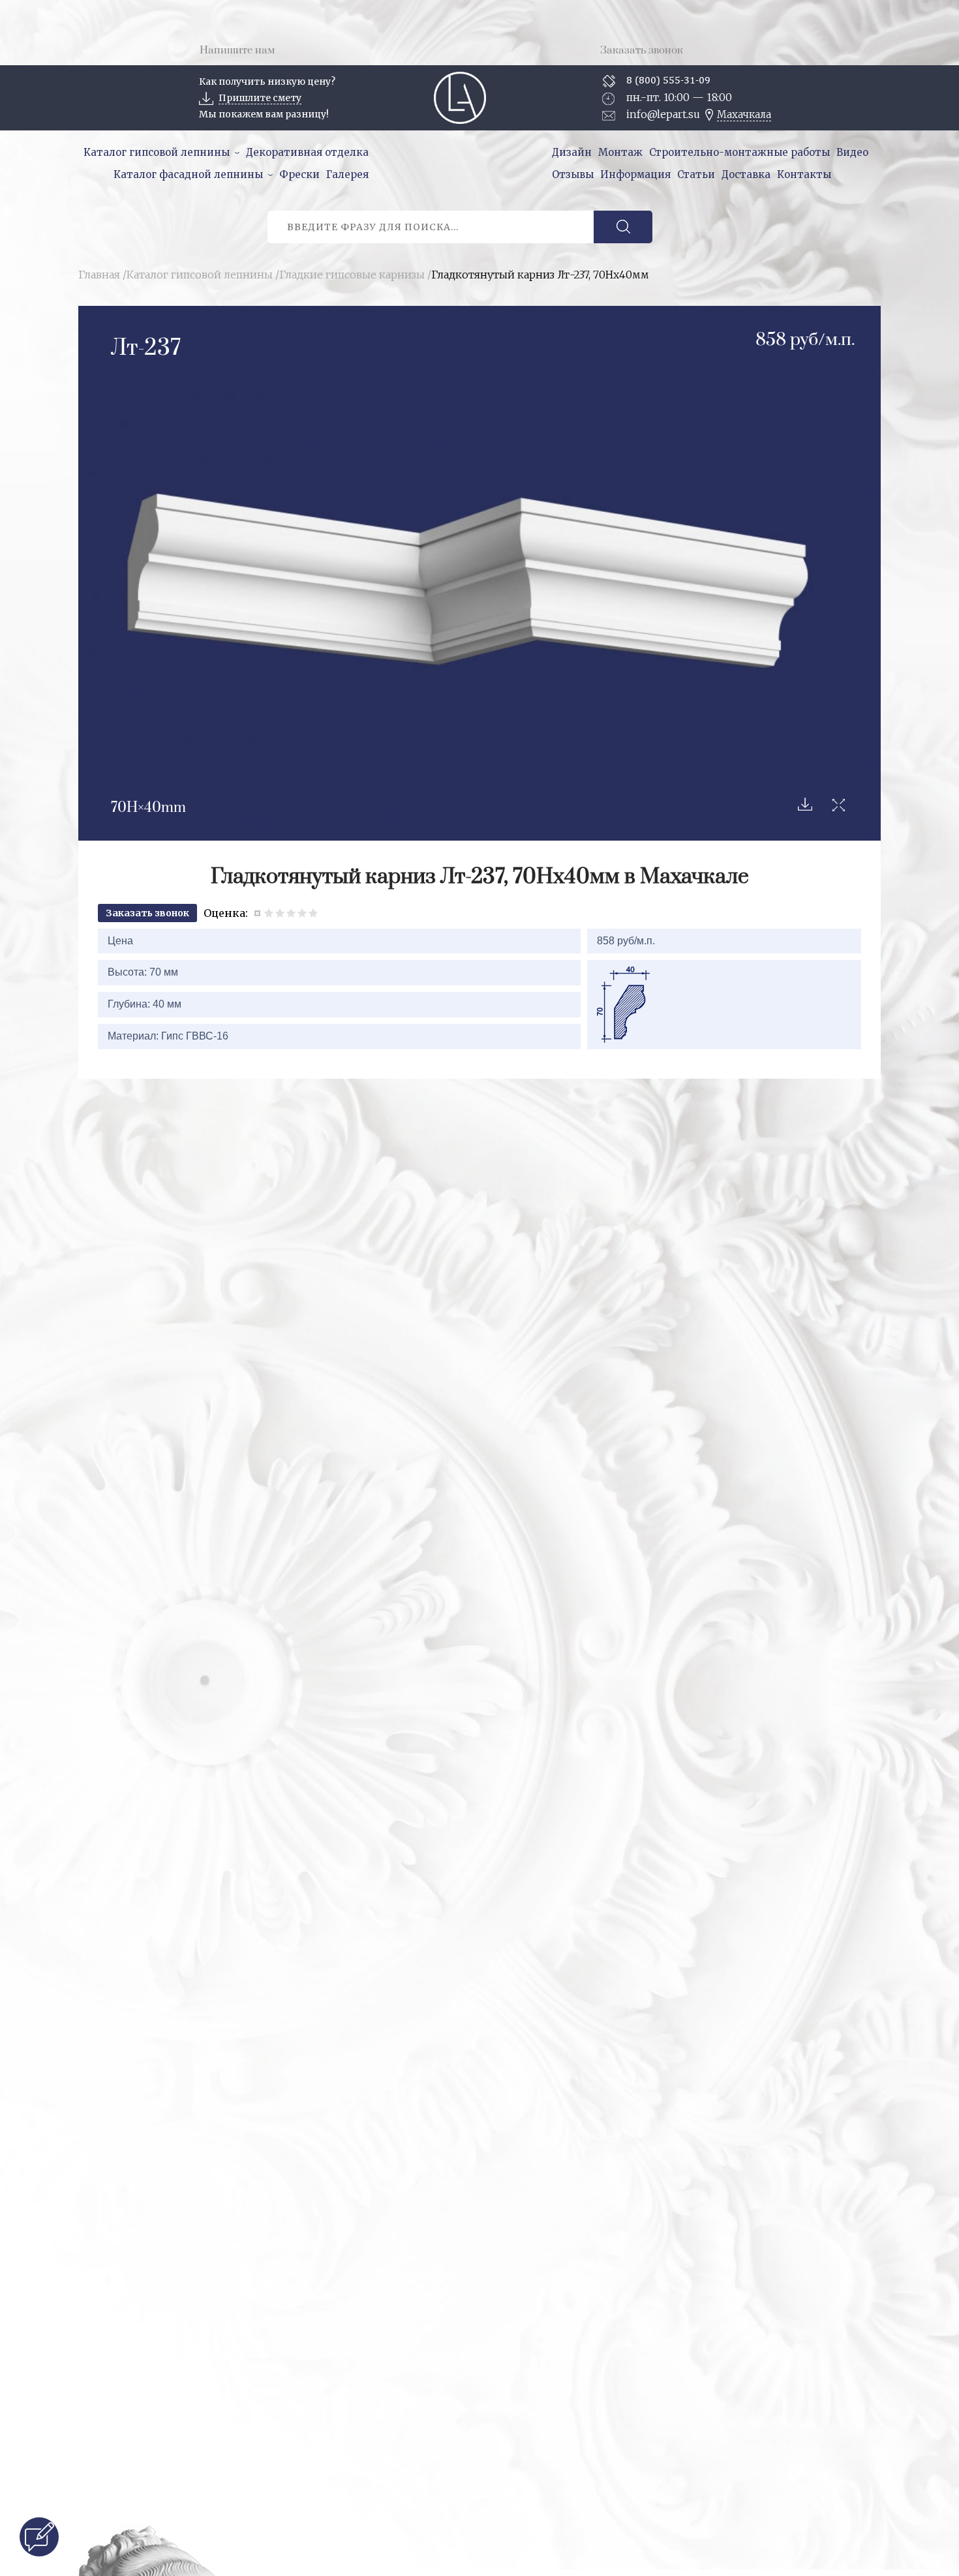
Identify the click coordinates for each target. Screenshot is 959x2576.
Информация (635, 174)
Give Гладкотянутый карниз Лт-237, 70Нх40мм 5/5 (313, 913)
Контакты (804, 174)
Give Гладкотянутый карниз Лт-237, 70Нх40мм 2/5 (280, 913)
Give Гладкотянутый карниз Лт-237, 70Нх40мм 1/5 (269, 913)
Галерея (347, 174)
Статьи (696, 174)
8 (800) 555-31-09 (668, 80)
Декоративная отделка (307, 152)
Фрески (299, 174)
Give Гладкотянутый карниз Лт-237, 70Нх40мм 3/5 (291, 913)
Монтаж (620, 152)
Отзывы (573, 174)
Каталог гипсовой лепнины (157, 152)
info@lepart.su (663, 114)
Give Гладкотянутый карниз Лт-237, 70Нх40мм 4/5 (302, 913)
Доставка (746, 174)
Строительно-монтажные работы (739, 152)
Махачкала (744, 114)
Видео (852, 152)
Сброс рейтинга (258, 913)
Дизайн (572, 152)
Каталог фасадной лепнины (188, 174)
